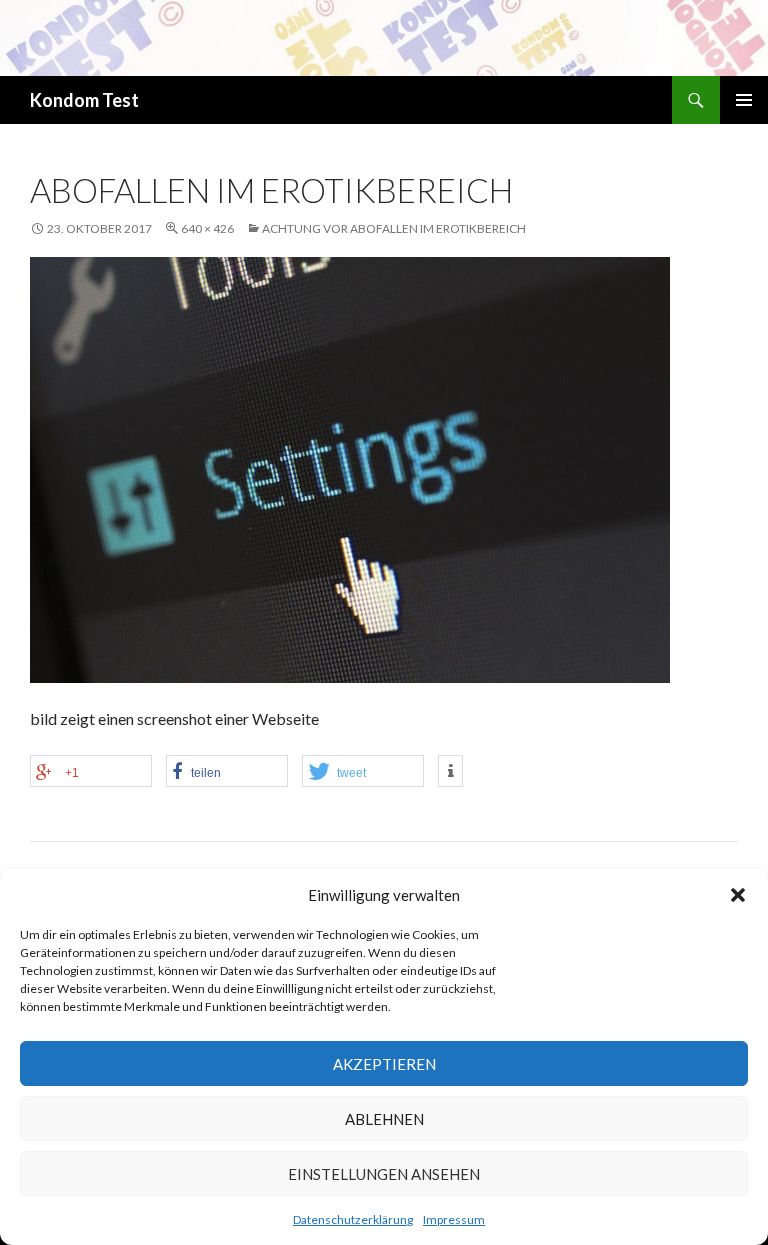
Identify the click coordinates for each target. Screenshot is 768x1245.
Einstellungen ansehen (384, 1174)
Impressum (454, 1219)
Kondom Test (84, 100)
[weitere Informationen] (450, 771)
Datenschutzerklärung (353, 1219)
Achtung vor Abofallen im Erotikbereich (394, 228)
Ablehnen (384, 1119)
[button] (738, 895)
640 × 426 (207, 228)
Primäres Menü (744, 100)
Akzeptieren (384, 1064)
